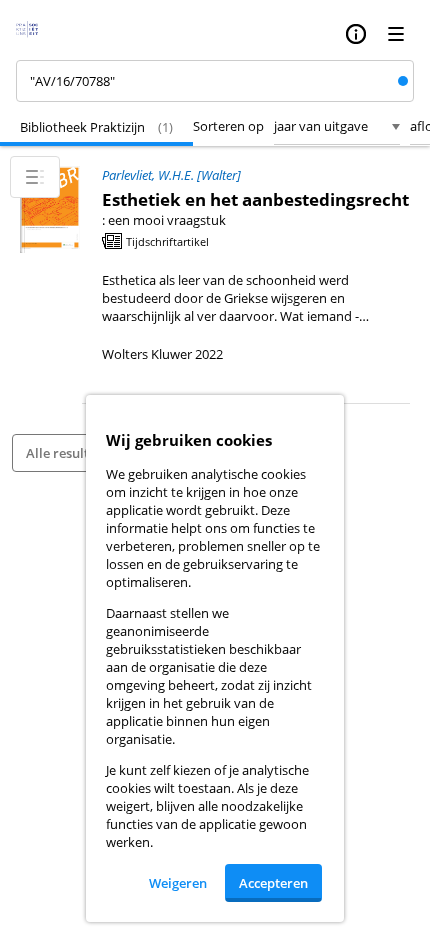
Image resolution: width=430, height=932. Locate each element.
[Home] (33, 34)
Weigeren (178, 883)
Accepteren (273, 883)
